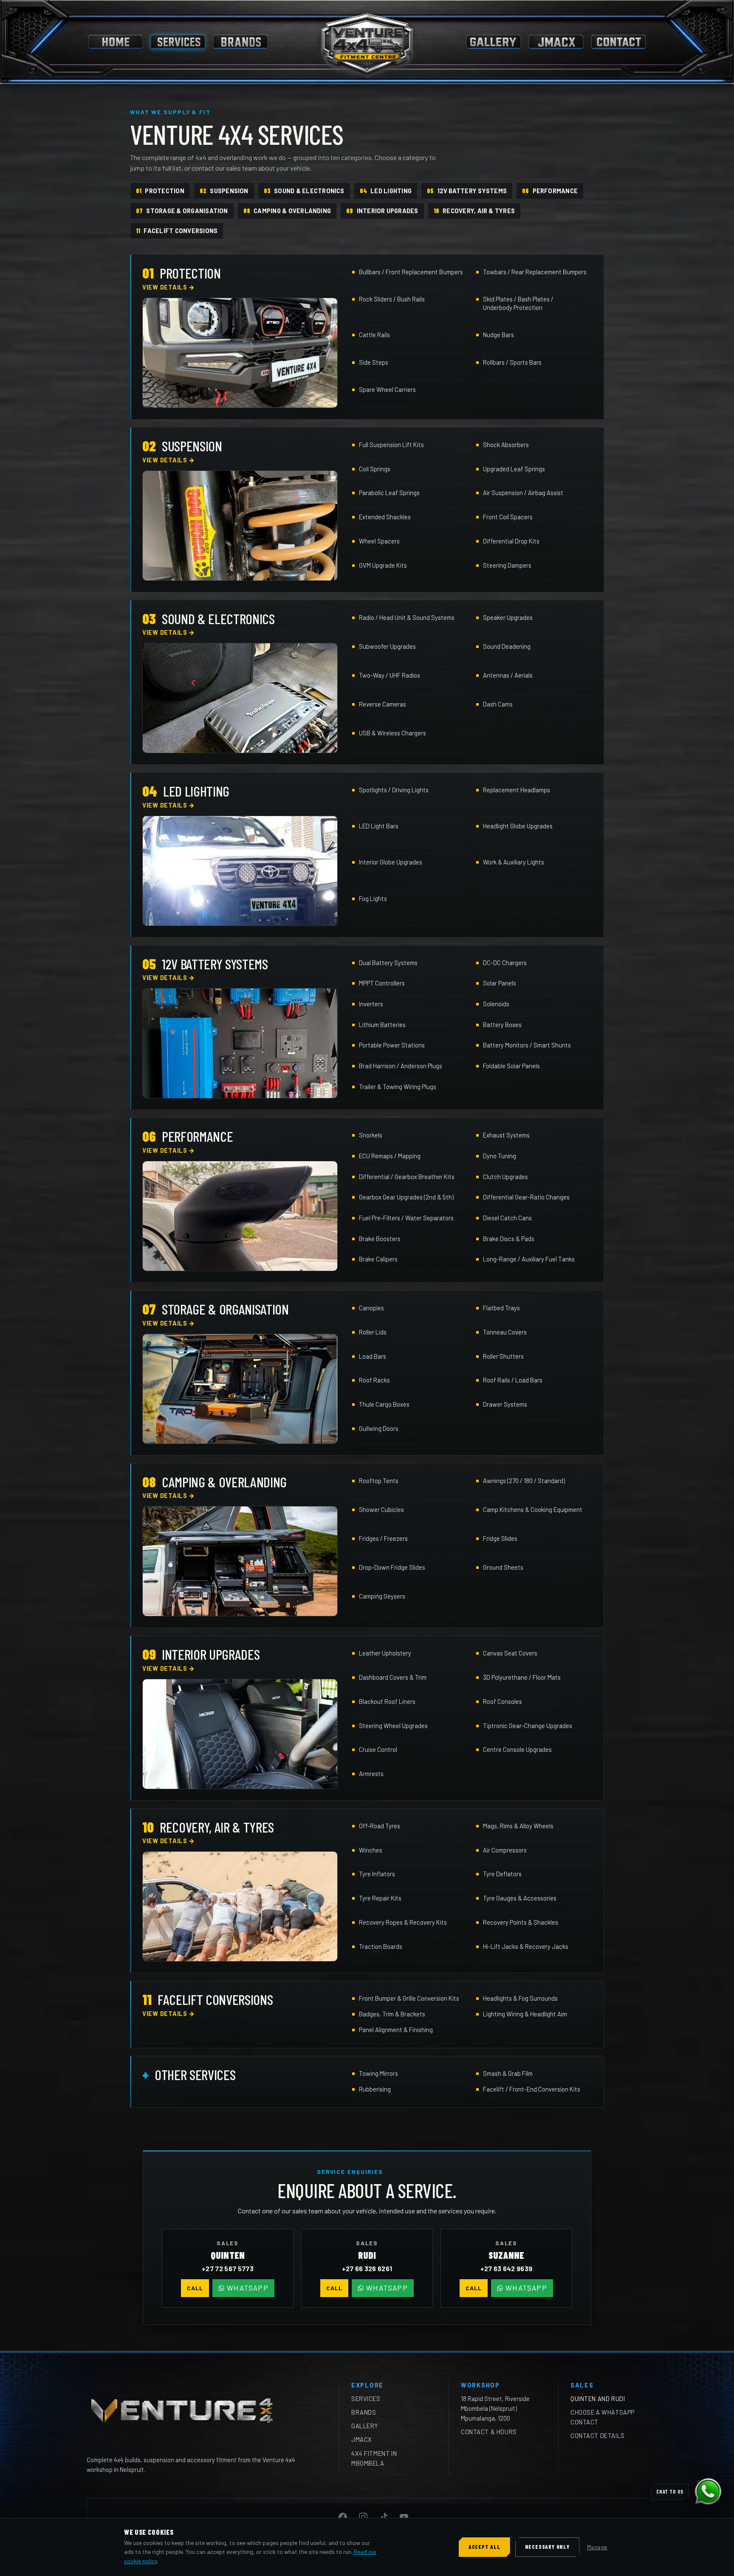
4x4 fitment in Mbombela (374, 2458)
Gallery (365, 2426)
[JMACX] (556, 42)
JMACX (362, 2439)
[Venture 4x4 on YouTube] (404, 2517)
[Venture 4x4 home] (367, 42)
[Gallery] (494, 42)
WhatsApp (248, 2288)
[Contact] (618, 42)
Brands (364, 2412)
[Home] (116, 42)
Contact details (598, 2435)
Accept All (484, 2547)
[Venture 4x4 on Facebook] (343, 2517)
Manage (597, 2547)
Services (366, 2399)
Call (195, 2288)
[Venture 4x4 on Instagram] (363, 2517)
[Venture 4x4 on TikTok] (384, 2517)
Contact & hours (489, 2432)
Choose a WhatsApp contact (603, 2417)
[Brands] (240, 42)
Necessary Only (547, 2547)
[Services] (178, 42)
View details (169, 287)
